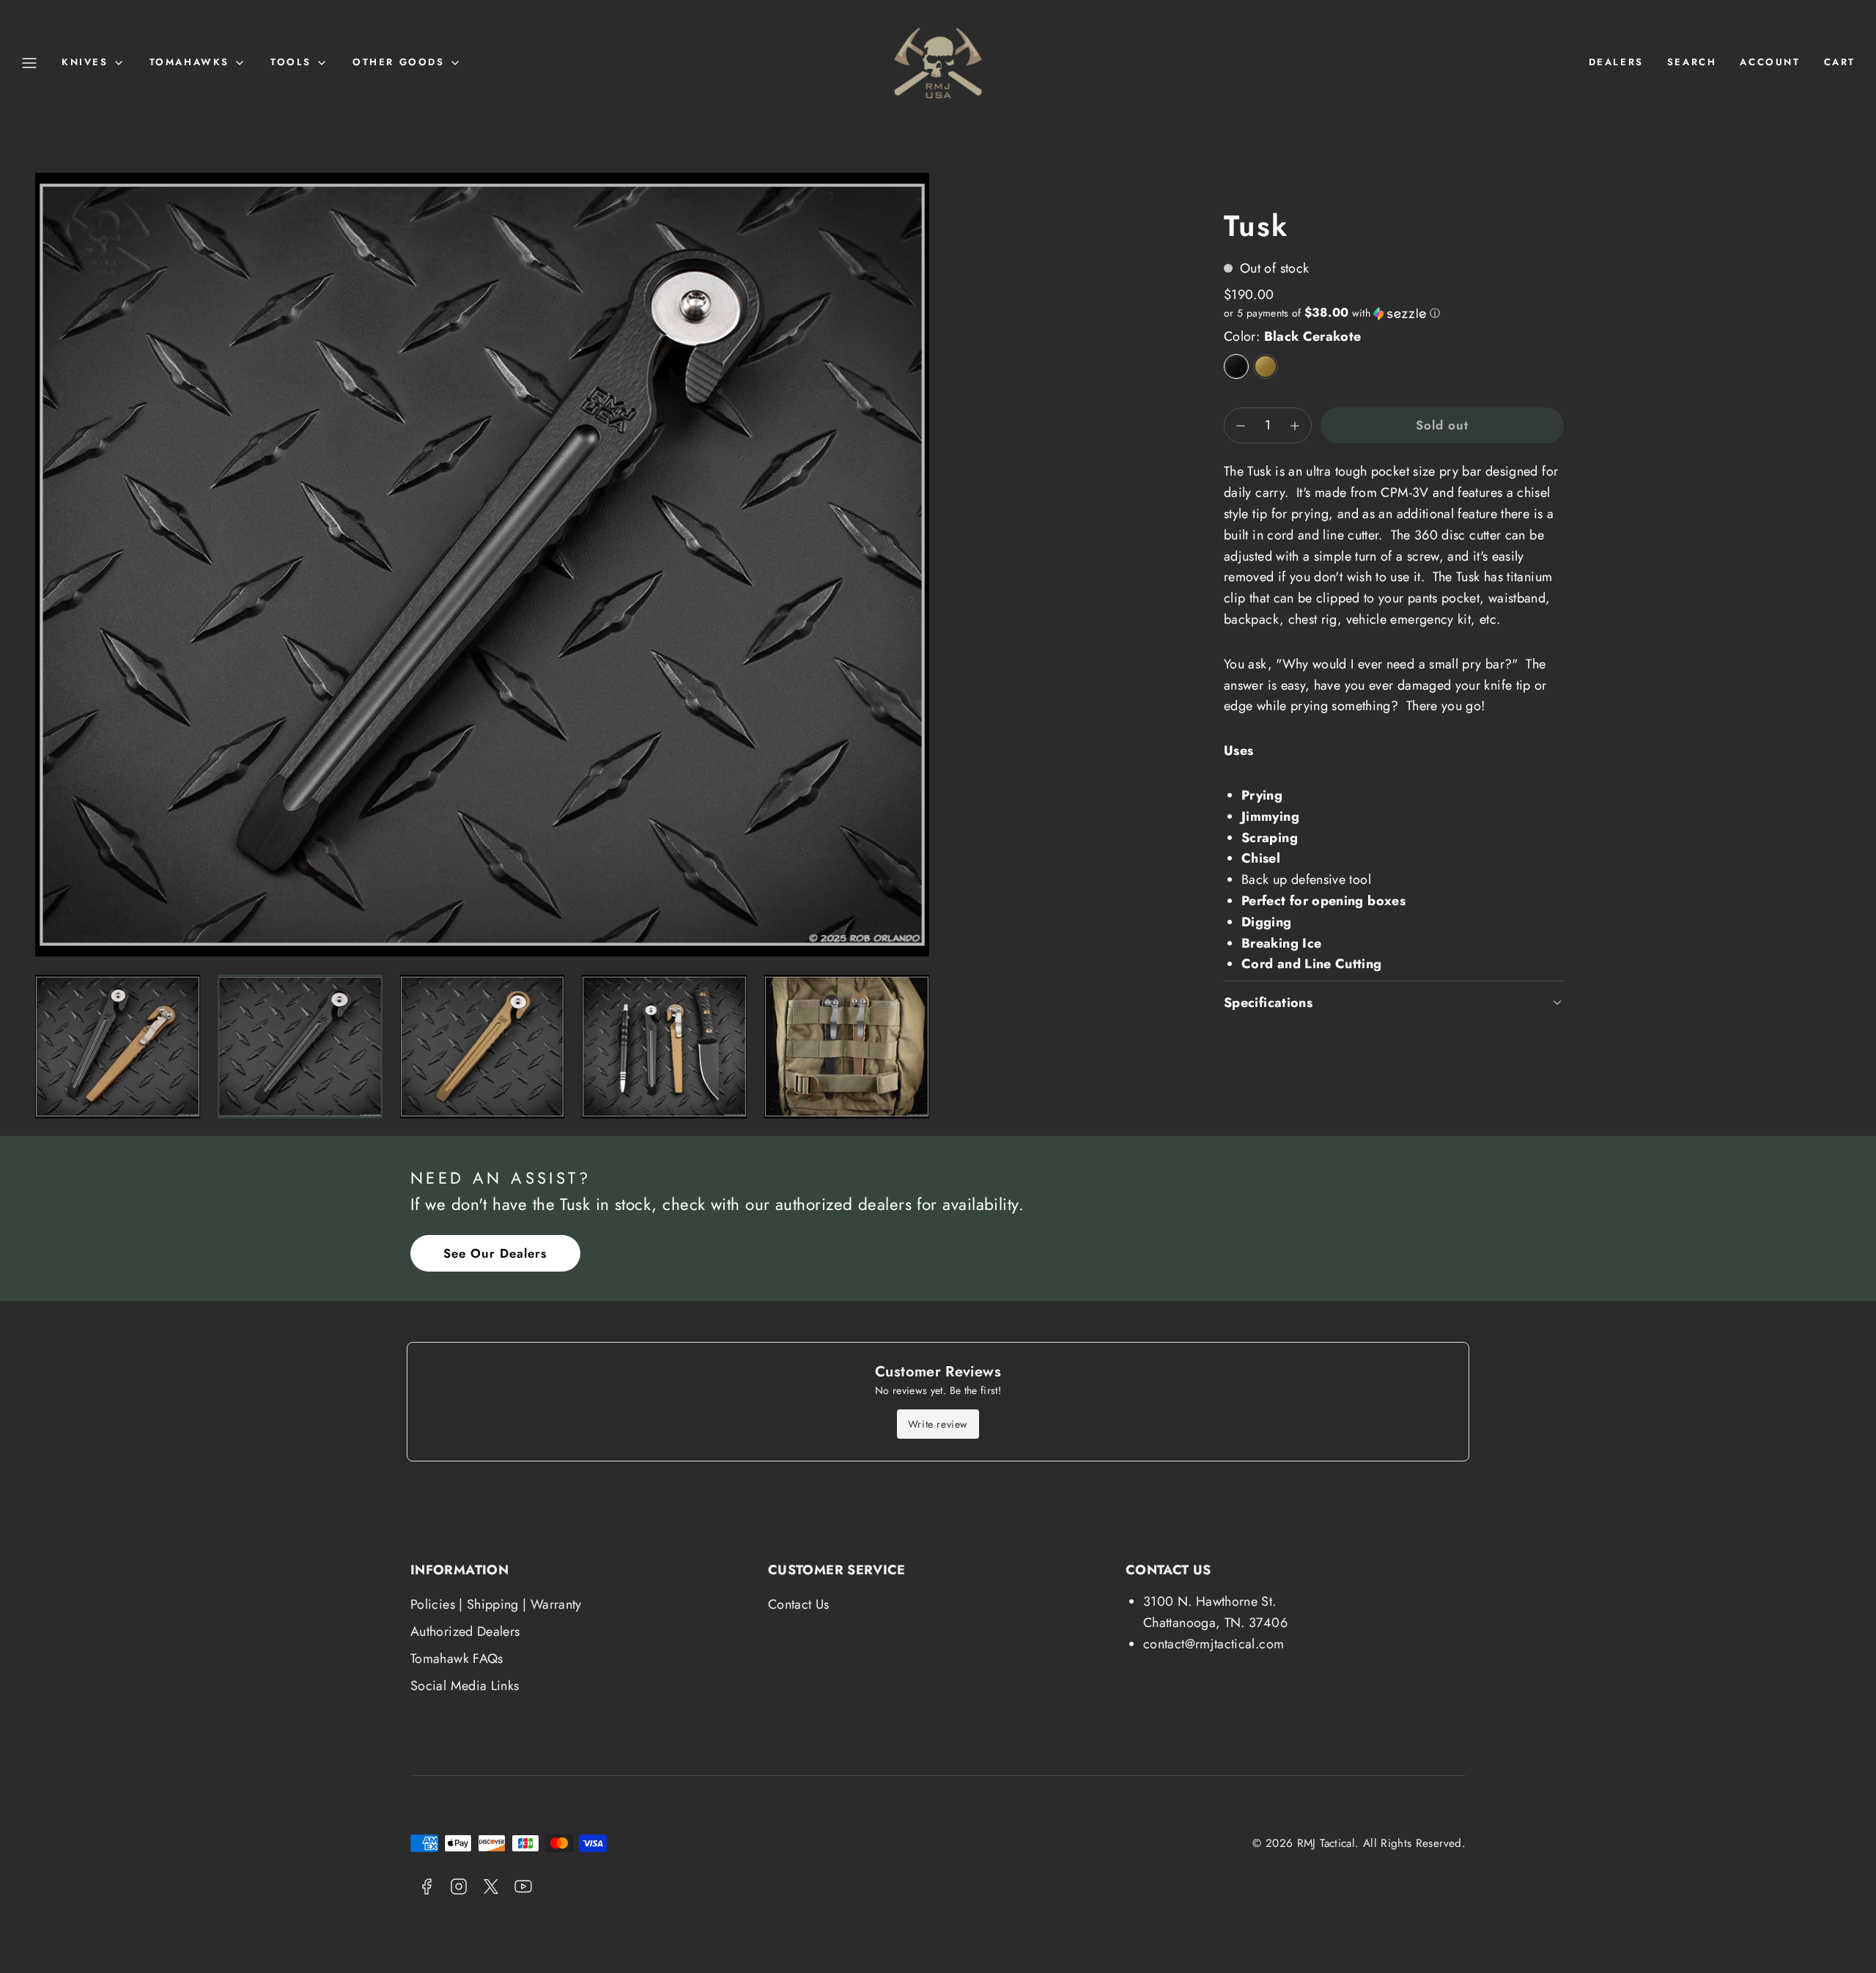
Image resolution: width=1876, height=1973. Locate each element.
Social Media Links (465, 1686)
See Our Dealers (495, 1253)
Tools (291, 62)
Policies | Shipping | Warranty (496, 1604)
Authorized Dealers (465, 1631)
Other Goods (399, 62)
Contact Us (799, 1604)
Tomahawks (189, 62)
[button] (29, 63)
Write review (938, 1424)
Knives (85, 62)
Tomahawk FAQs (457, 1659)
